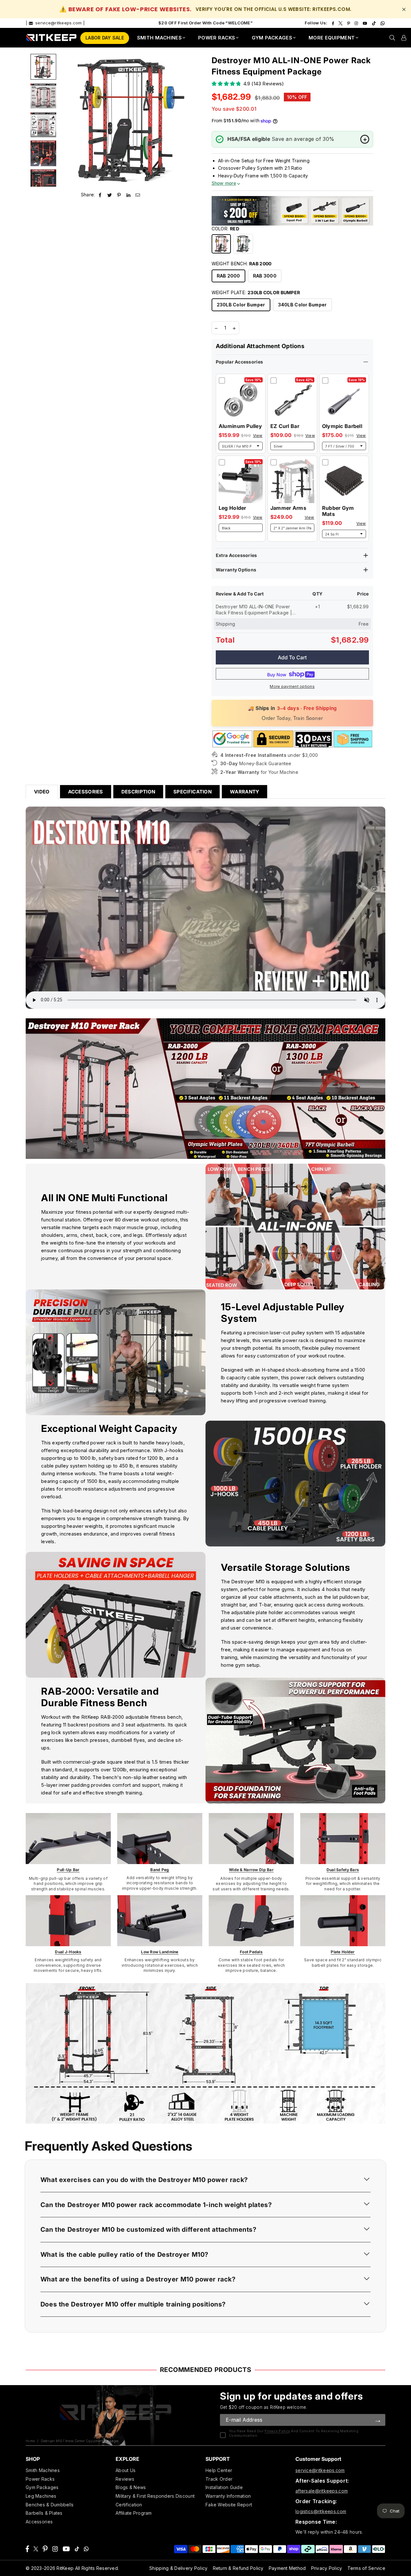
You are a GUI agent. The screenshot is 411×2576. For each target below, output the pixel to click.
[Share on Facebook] (100, 195)
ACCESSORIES (86, 792)
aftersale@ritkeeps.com (322, 2491)
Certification (129, 2505)
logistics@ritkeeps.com (321, 2511)
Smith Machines (43, 2470)
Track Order (219, 2479)
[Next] (184, 120)
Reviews (125, 2479)
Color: (226, 229)
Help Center (219, 2470)
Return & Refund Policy (238, 2568)
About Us (126, 2470)
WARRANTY (245, 792)
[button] (205, 2180)
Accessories (39, 2522)
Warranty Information (228, 2496)
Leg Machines (41, 2496)
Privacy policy (277, 2431)
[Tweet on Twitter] (110, 195)
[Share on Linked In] (129, 195)
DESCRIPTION (138, 792)
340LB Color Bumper (302, 305)
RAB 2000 (228, 276)
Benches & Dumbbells (50, 2505)
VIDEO (42, 792)
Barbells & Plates (44, 2513)
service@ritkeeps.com (320, 2470)
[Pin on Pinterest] (119, 195)
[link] (68, 1839)
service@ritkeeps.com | (59, 23)
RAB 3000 (265, 276)
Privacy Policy (327, 2568)
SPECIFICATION (192, 792)
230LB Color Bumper (241, 305)
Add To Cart (292, 657)
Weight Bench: (242, 264)
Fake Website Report (229, 2505)
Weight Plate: (256, 292)
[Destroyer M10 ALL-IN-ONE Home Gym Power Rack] (43, 96)
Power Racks (40, 2479)
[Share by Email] (138, 195)
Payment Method (287, 2568)
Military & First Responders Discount (155, 2496)
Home (30, 2441)
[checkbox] (222, 381)
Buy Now (277, 675)
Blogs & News (131, 2487)
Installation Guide (224, 2487)
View (258, 436)
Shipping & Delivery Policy (178, 2568)
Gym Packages (42, 2487)
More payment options (292, 686)
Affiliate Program (134, 2513)
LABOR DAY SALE (105, 38)
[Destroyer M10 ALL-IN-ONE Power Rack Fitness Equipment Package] (43, 67)
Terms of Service (366, 2568)
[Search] (392, 38)
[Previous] (68, 120)
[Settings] (404, 38)
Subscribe (378, 2420)
